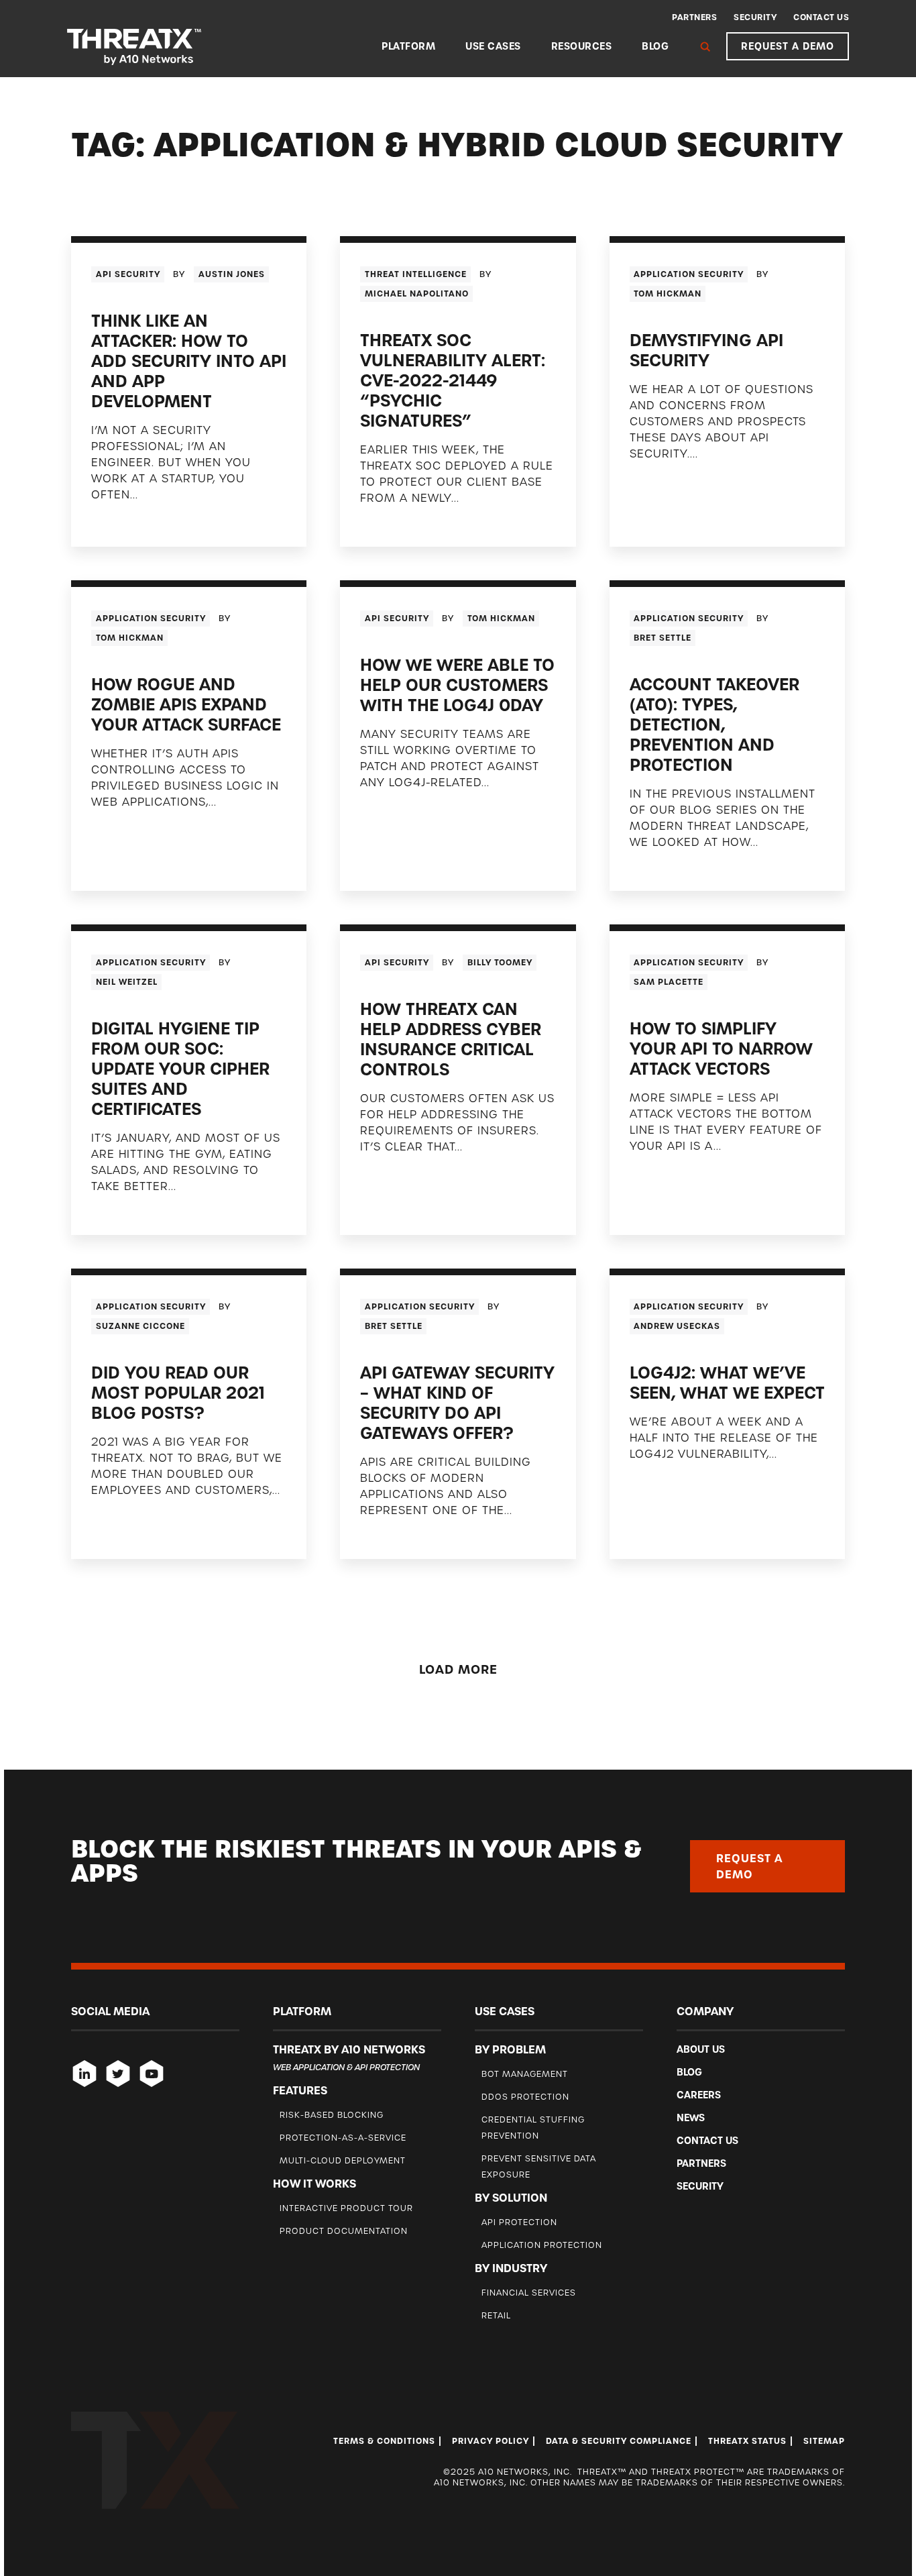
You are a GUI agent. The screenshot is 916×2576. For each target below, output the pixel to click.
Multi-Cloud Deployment (343, 2160)
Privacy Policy (491, 2441)
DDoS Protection (525, 2097)
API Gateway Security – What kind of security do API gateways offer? (457, 1403)
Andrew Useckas (677, 1326)
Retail (496, 2315)
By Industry (511, 2268)
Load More (458, 1669)
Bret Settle (663, 638)
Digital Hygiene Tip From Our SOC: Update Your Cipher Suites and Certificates (180, 1069)
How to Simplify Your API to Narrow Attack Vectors (721, 1049)
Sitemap (824, 2441)
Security (755, 17)
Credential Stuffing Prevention (533, 2128)
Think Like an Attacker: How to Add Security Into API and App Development (189, 361)
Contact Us (821, 17)
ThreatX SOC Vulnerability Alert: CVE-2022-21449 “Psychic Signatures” (453, 381)
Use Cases (493, 46)
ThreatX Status (747, 2441)
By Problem (510, 2049)
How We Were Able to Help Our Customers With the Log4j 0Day (457, 685)
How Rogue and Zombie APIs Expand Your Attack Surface (186, 705)
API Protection (519, 2222)
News (691, 2118)
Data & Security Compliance (619, 2441)
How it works (314, 2184)
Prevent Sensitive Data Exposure (539, 2166)
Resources (582, 46)
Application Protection (542, 2245)
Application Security (689, 274)
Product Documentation (344, 2231)
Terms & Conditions (384, 2441)
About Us (701, 2049)
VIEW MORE (122, 522)
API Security (128, 274)
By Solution (511, 2198)
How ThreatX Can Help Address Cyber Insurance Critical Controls (451, 1039)
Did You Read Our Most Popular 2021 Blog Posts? (178, 1393)
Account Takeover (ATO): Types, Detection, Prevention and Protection (714, 725)
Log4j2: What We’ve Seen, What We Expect (727, 1383)
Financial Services (529, 2293)
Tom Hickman (668, 294)
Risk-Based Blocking (332, 2115)
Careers (699, 2095)
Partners (694, 17)
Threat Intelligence (416, 274)
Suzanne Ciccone (140, 1326)
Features (300, 2090)
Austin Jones (232, 274)
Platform (408, 46)
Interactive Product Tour (346, 2208)
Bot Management (525, 2074)
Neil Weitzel (127, 982)
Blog (655, 46)
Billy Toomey (500, 963)
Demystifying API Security (706, 351)
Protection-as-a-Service (343, 2138)
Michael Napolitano (417, 294)
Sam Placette (669, 982)
